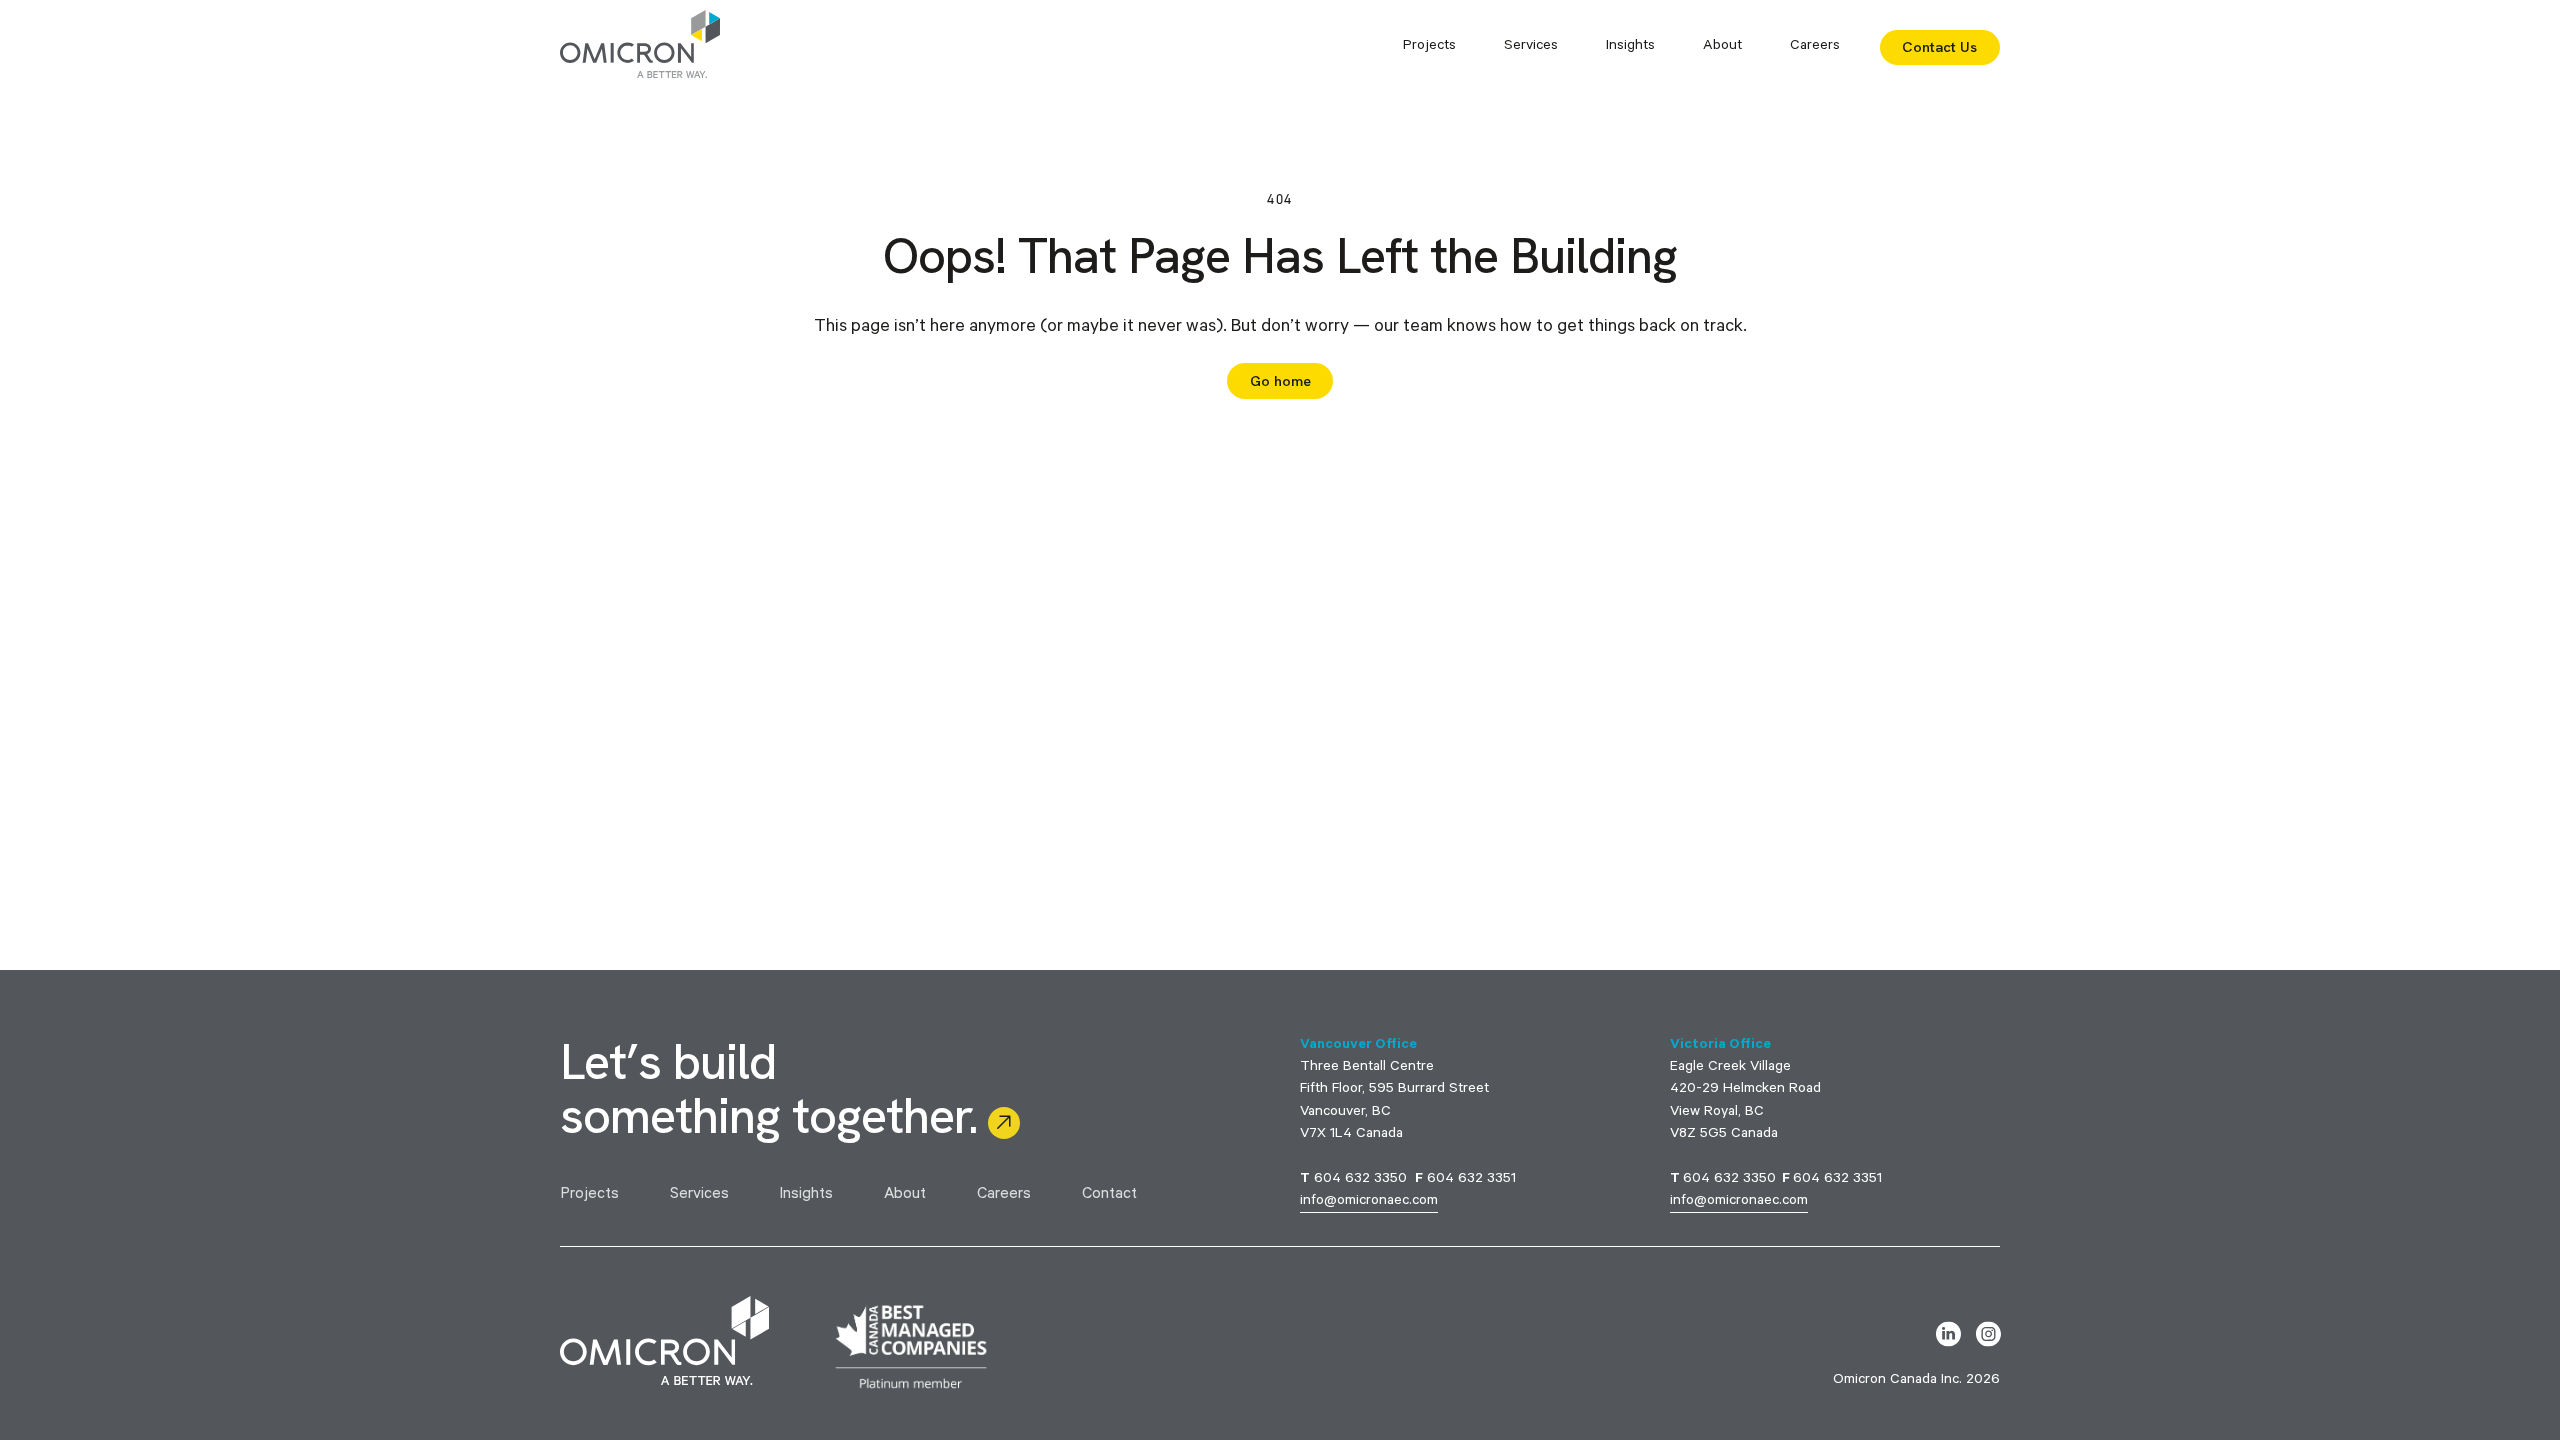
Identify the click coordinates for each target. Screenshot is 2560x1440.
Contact (1109, 1195)
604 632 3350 (1360, 1180)
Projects (589, 1195)
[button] (1429, 47)
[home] (640, 47)
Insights (1630, 47)
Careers (1815, 47)
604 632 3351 (1471, 1180)
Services (699, 1195)
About (905, 1195)
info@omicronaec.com (1369, 1202)
